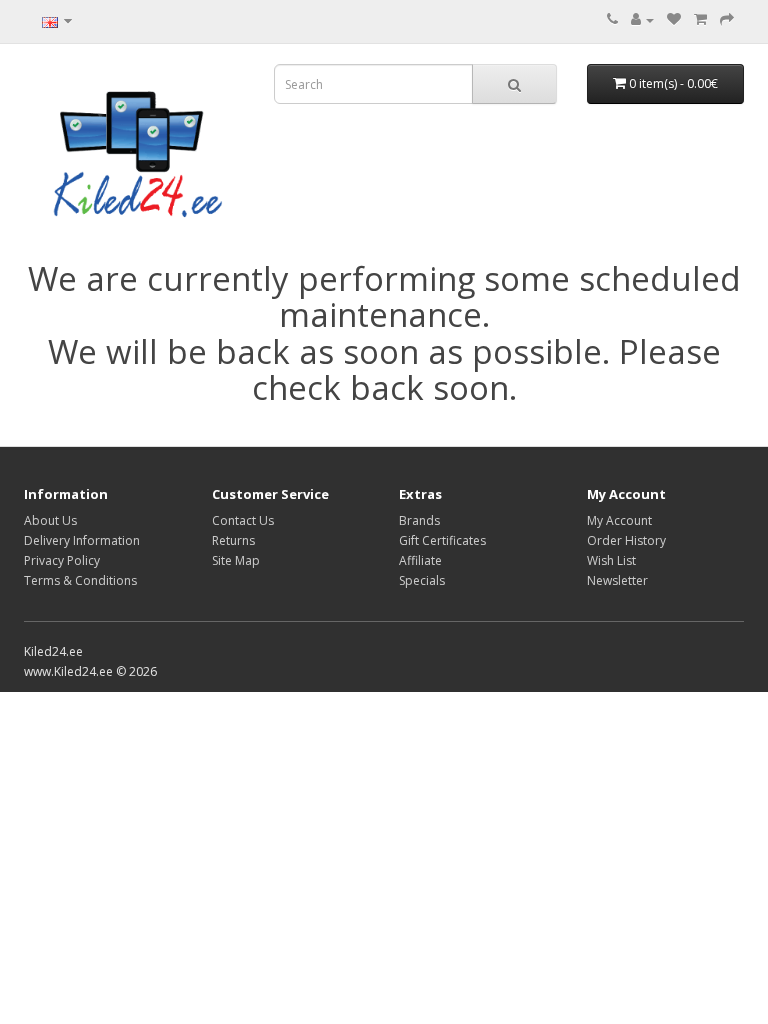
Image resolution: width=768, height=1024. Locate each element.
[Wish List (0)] (674, 19)
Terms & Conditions (80, 580)
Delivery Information (82, 540)
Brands (419, 520)
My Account (619, 520)
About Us (50, 520)
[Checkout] (727, 19)
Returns (233, 540)
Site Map (236, 560)
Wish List (611, 560)
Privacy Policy (62, 560)
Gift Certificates (442, 540)
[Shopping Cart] (700, 19)
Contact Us (243, 520)
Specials (422, 580)
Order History (626, 540)
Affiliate (420, 560)
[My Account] (642, 19)
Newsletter (617, 580)
